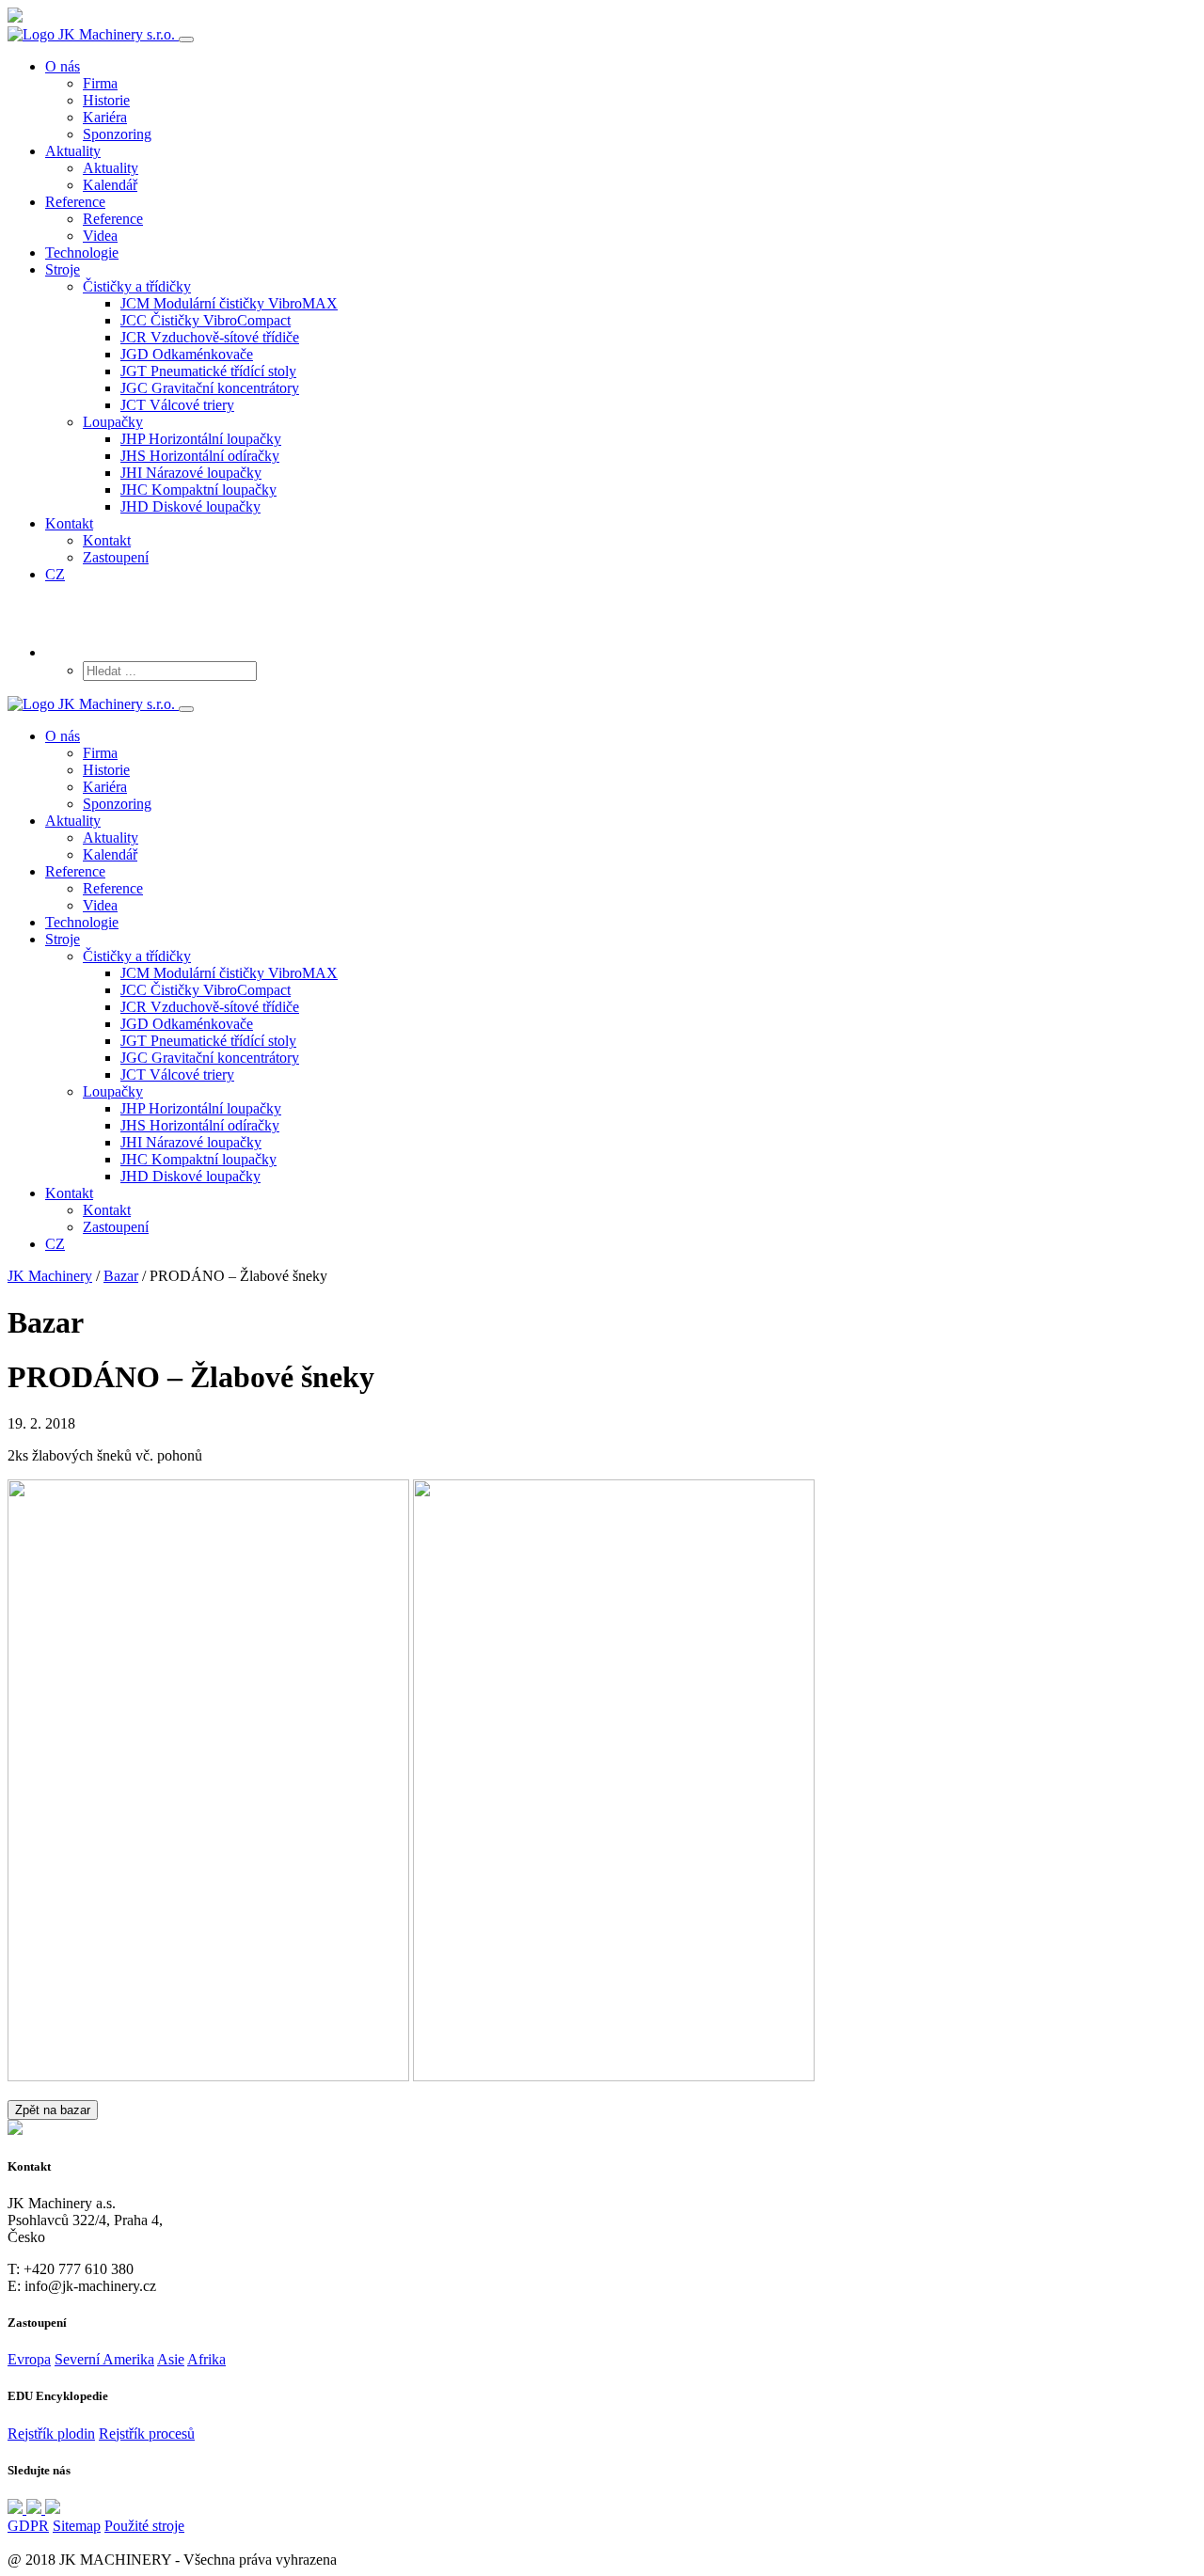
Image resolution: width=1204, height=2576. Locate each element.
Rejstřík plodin (51, 2434)
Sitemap (77, 2526)
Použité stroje (144, 2526)
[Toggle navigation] (186, 40)
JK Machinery (50, 1276)
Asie (171, 2359)
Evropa (29, 2359)
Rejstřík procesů (147, 2434)
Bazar (121, 1276)
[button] (137, 286)
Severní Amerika (104, 2359)
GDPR (28, 2526)
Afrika (206, 2359)
